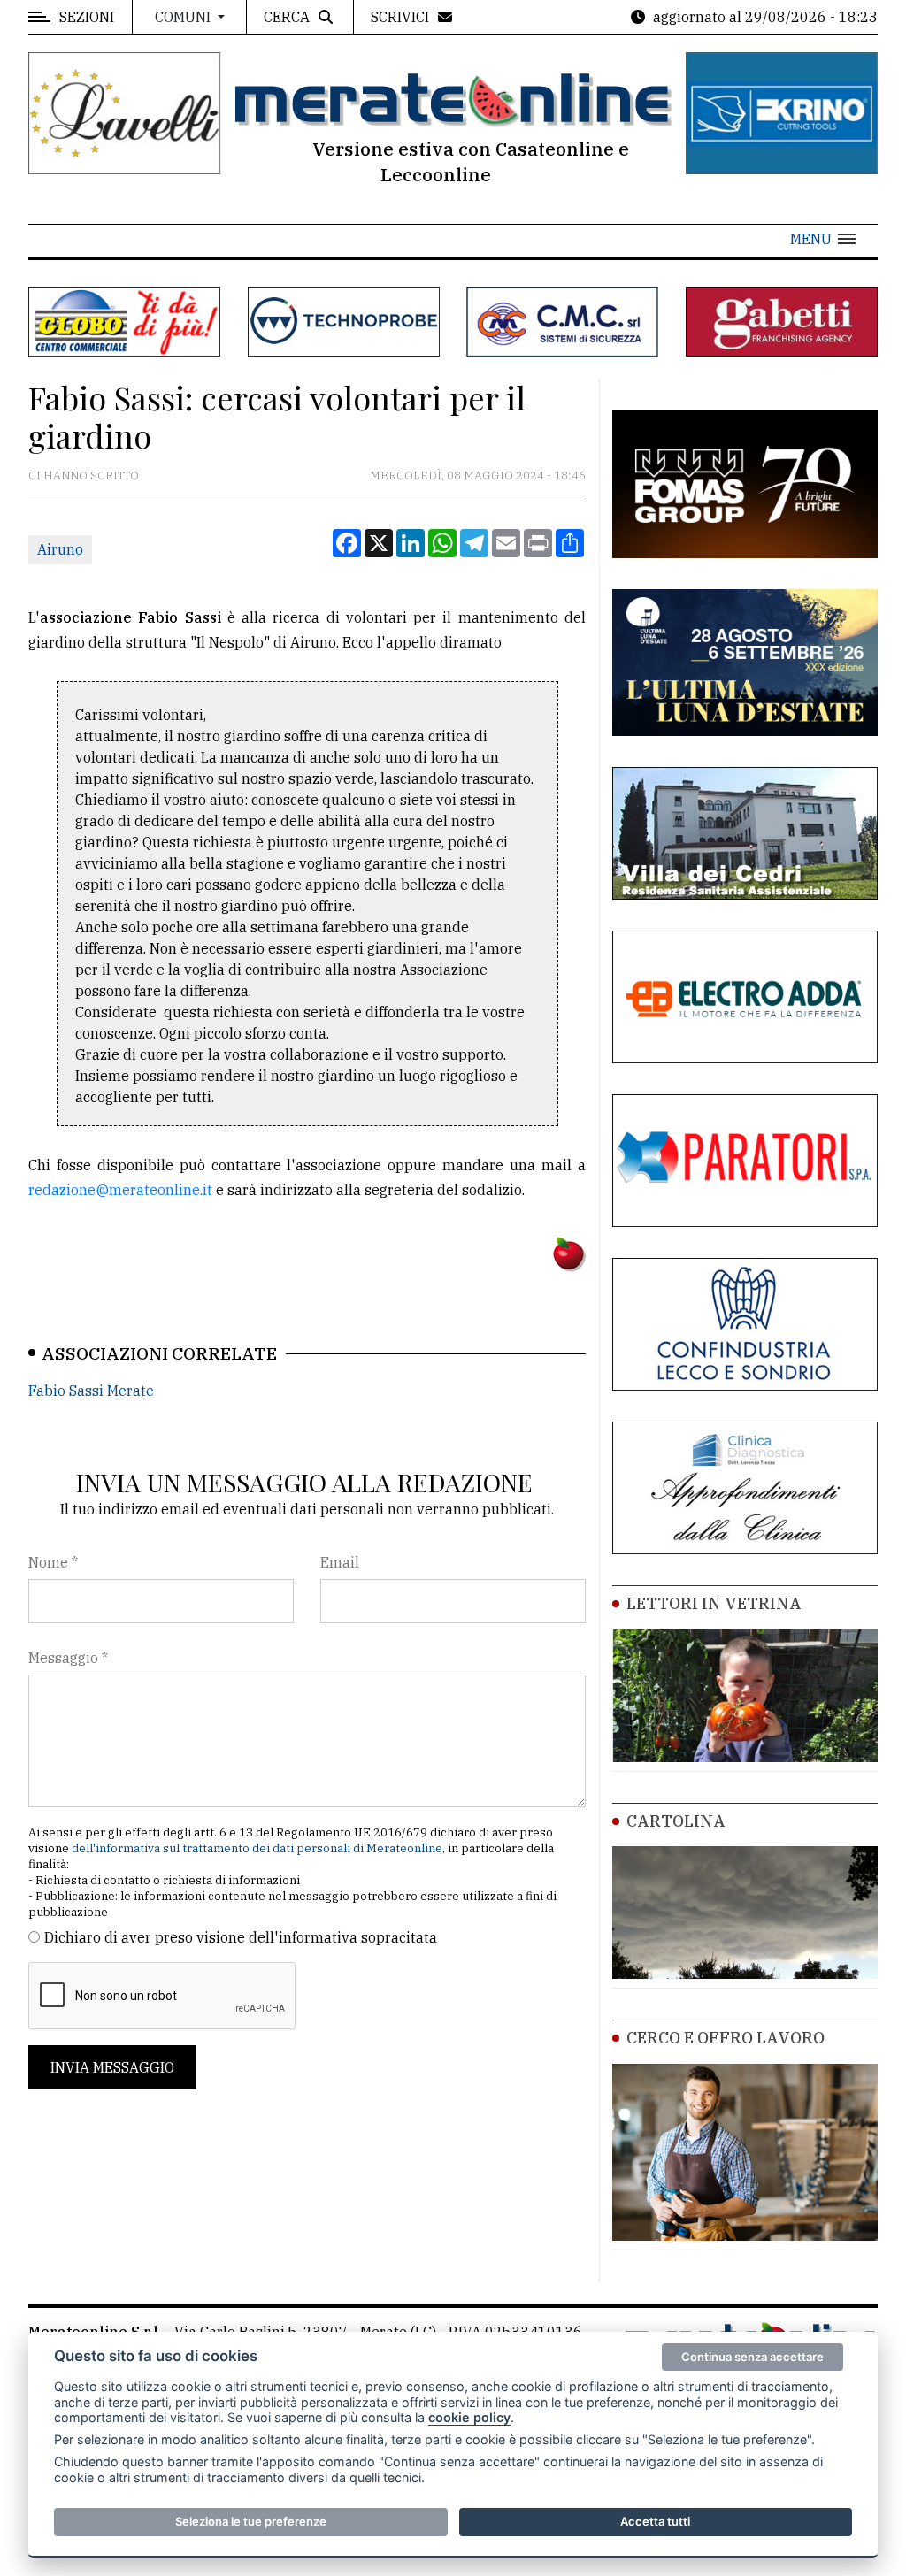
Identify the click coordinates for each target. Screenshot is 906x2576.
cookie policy (469, 2417)
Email (340, 1562)
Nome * (53, 1562)
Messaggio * (68, 1658)
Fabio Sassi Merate (91, 1391)
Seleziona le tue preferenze (251, 2521)
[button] (823, 239)
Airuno (60, 549)
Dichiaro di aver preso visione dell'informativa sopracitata (241, 1937)
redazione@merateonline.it (120, 1190)
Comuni (184, 17)
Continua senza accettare (752, 2357)
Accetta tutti (655, 2521)
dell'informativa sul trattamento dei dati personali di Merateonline (257, 1848)
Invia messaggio (112, 2067)
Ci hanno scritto (84, 475)
